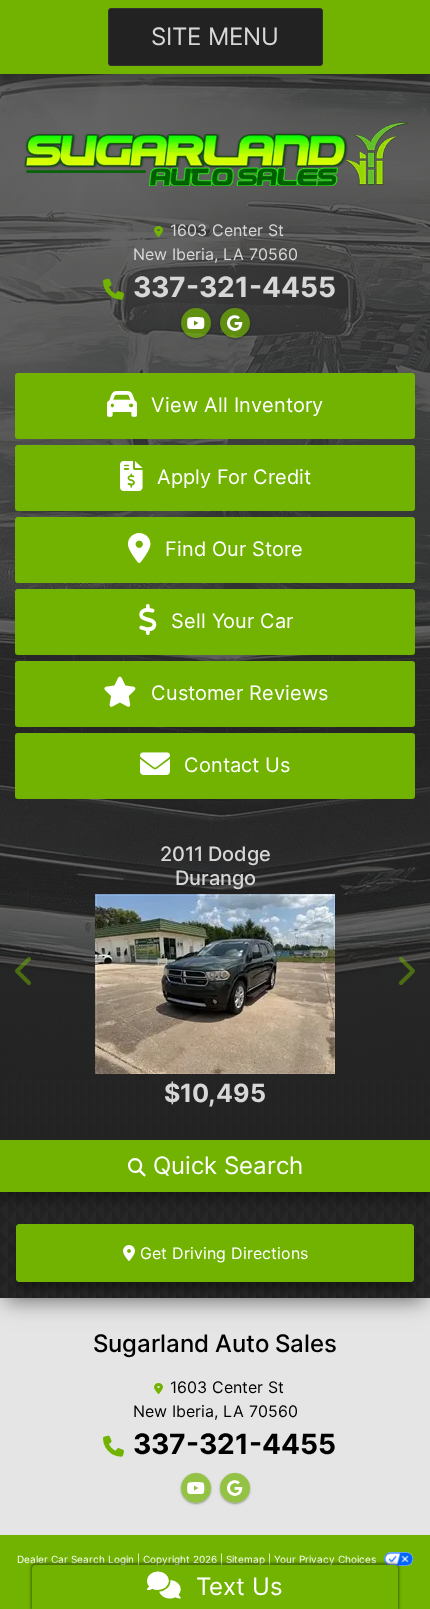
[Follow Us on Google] (235, 323)
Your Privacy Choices (326, 1559)
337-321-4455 (234, 287)
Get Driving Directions (221, 1253)
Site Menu (215, 36)
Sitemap (245, 1559)
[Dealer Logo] (215, 152)
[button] (25, 971)
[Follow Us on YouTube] (196, 323)
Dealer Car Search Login (75, 1559)
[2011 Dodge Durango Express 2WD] (215, 984)
